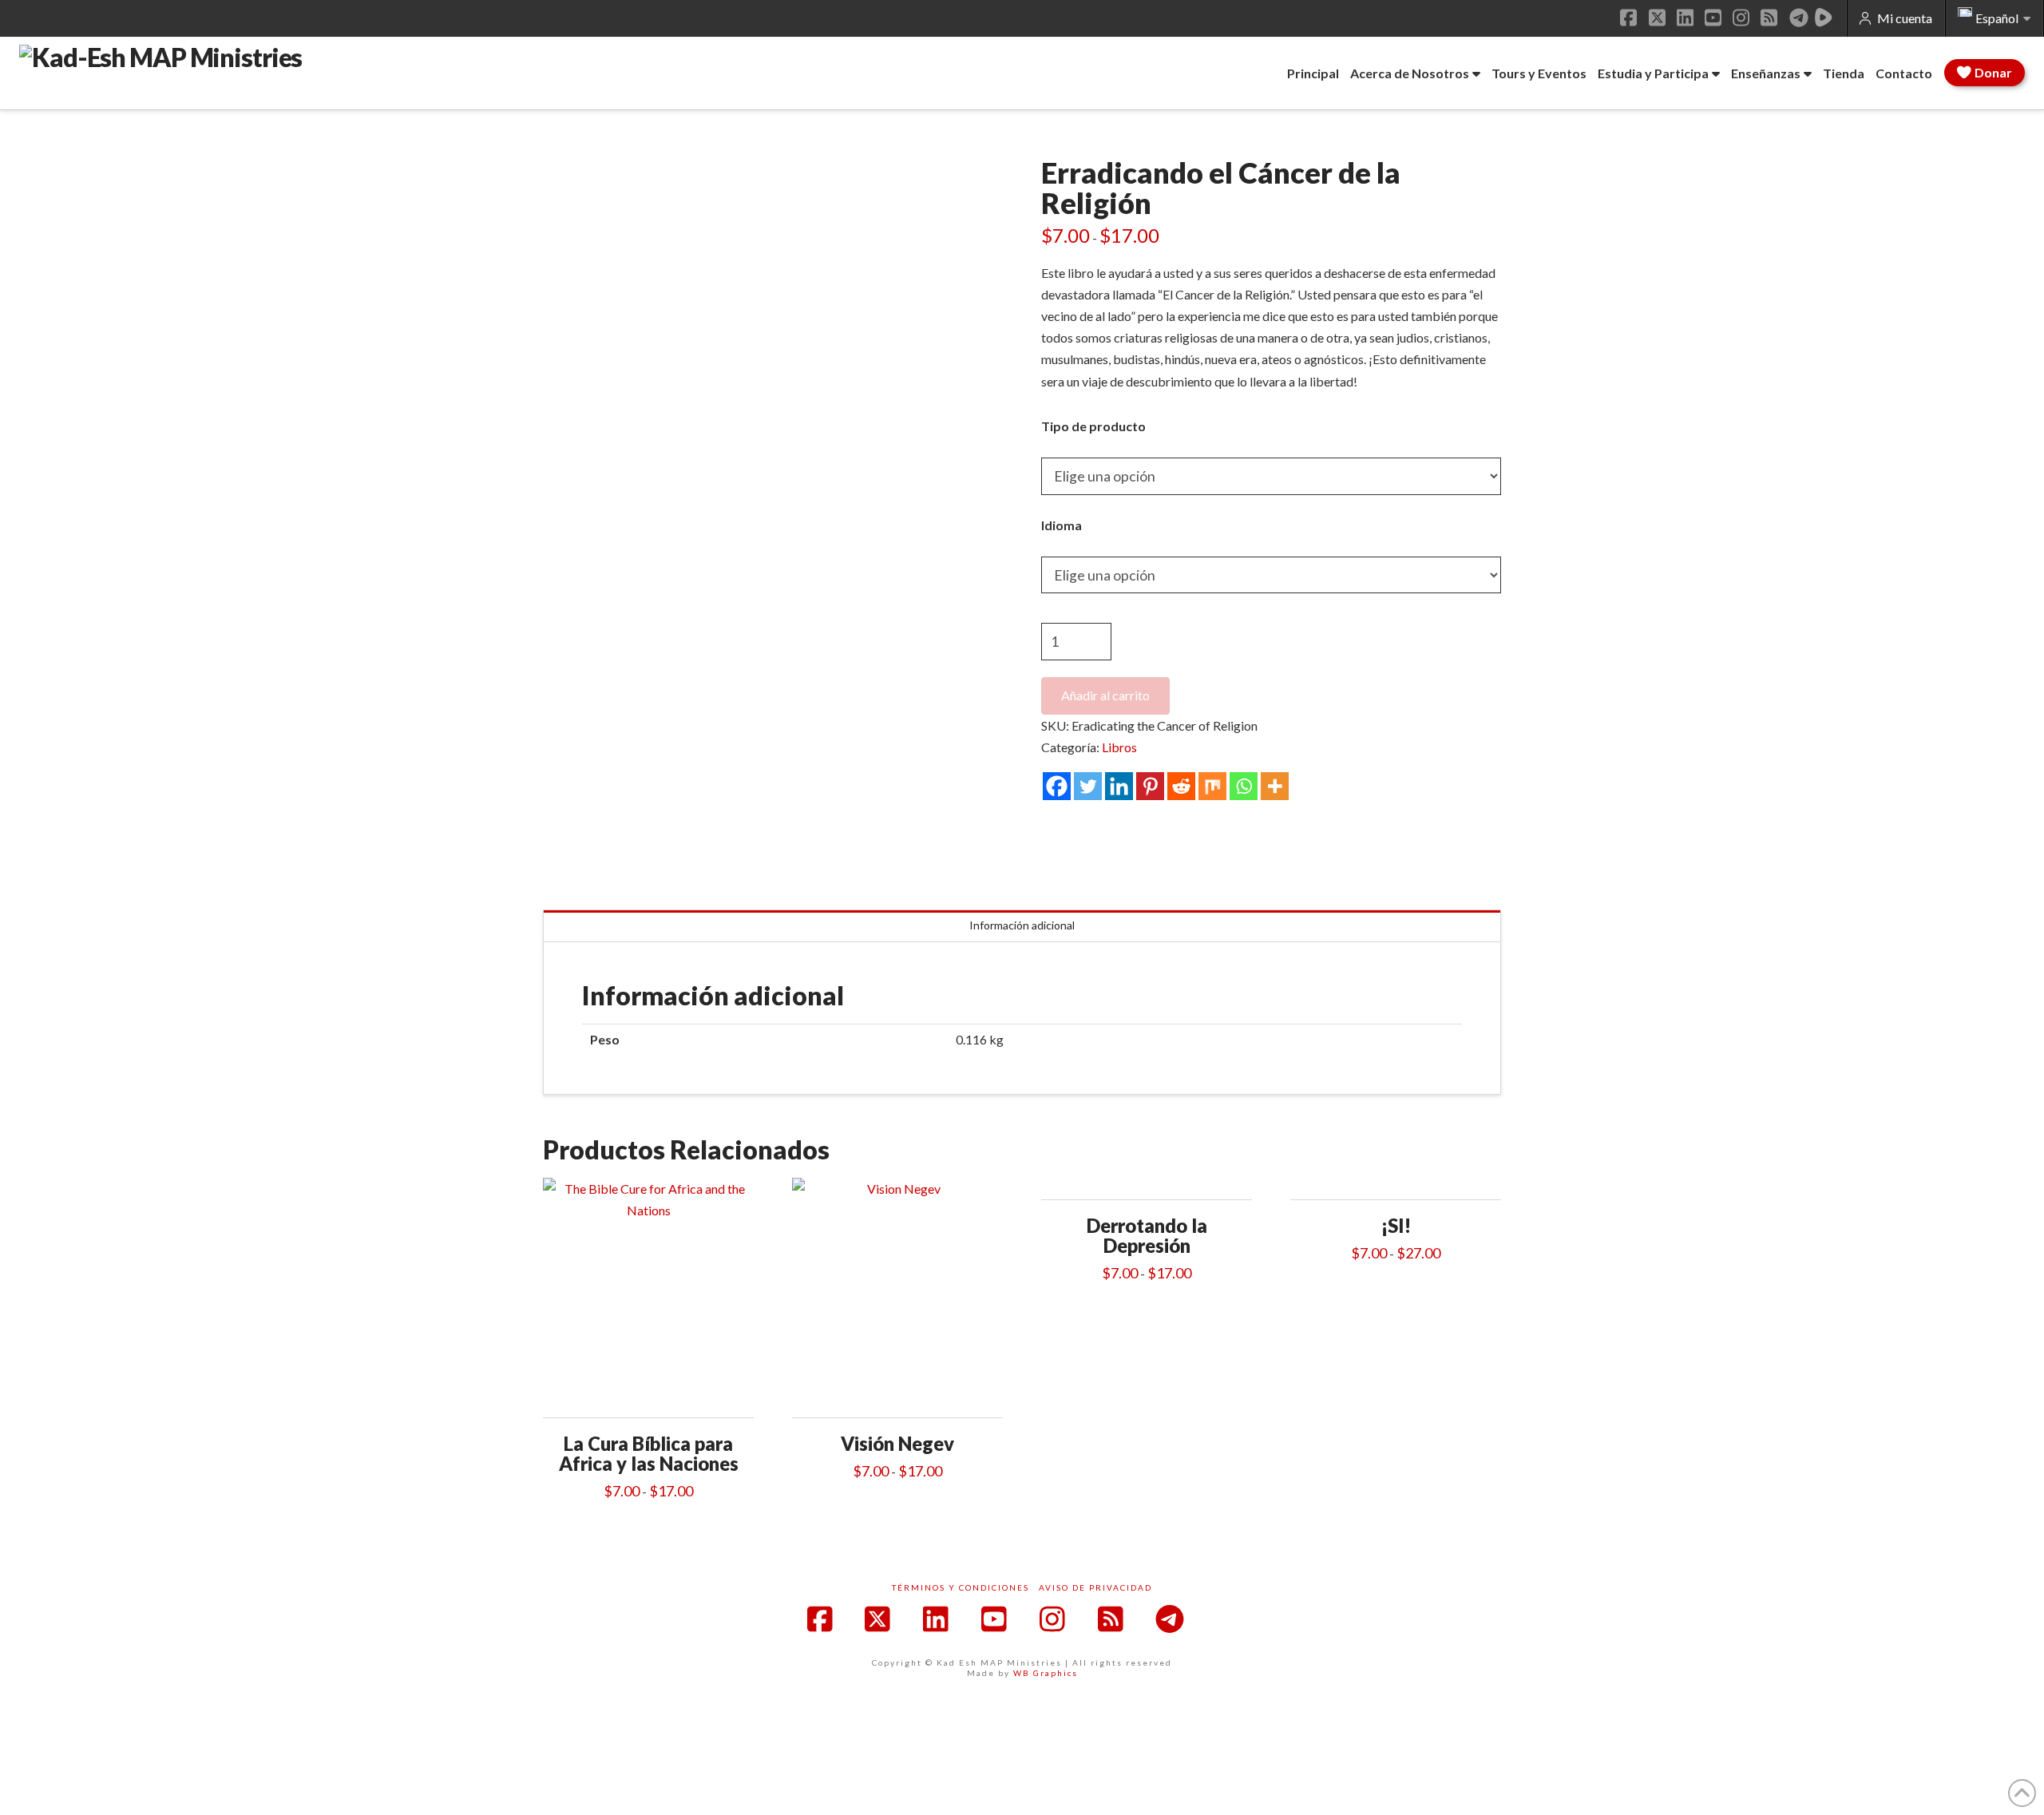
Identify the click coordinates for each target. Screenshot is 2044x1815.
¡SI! (1396, 1226)
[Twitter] (1088, 786)
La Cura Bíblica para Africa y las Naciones (649, 1454)
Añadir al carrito (1105, 695)
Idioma (1062, 525)
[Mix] (1212, 786)
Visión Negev (897, 1444)
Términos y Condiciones (961, 1587)
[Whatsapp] (1244, 786)
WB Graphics (1046, 1673)
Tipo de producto (1093, 426)
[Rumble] (1824, 18)
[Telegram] (1799, 18)
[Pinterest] (1150, 786)
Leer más (648, 1395)
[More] (1275, 786)
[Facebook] (1057, 786)
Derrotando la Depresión (1147, 1236)
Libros (1119, 747)
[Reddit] (1181, 786)
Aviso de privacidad (1095, 1587)
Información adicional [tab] (1022, 925)
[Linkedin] (1119, 786)
